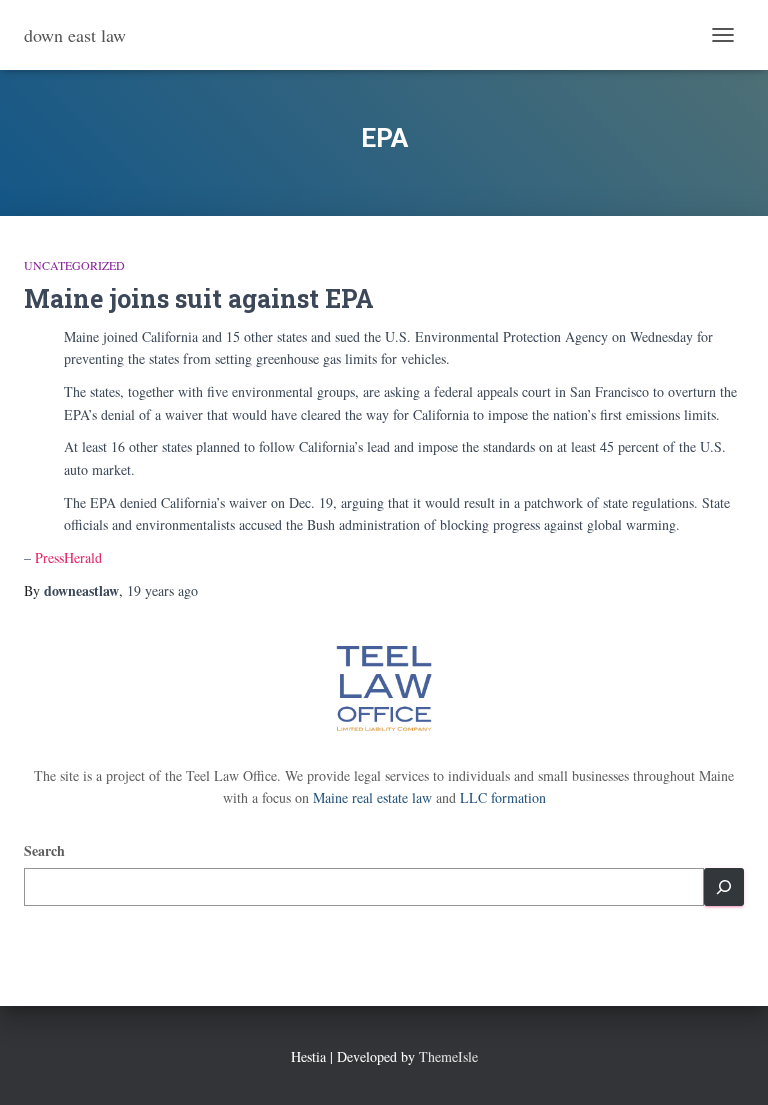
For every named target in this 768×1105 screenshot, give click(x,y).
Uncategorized (74, 265)
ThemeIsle (448, 1056)
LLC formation (503, 797)
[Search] (724, 887)
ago (162, 590)
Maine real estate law (372, 797)
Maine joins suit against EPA (199, 298)
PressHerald (68, 557)
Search (44, 850)
